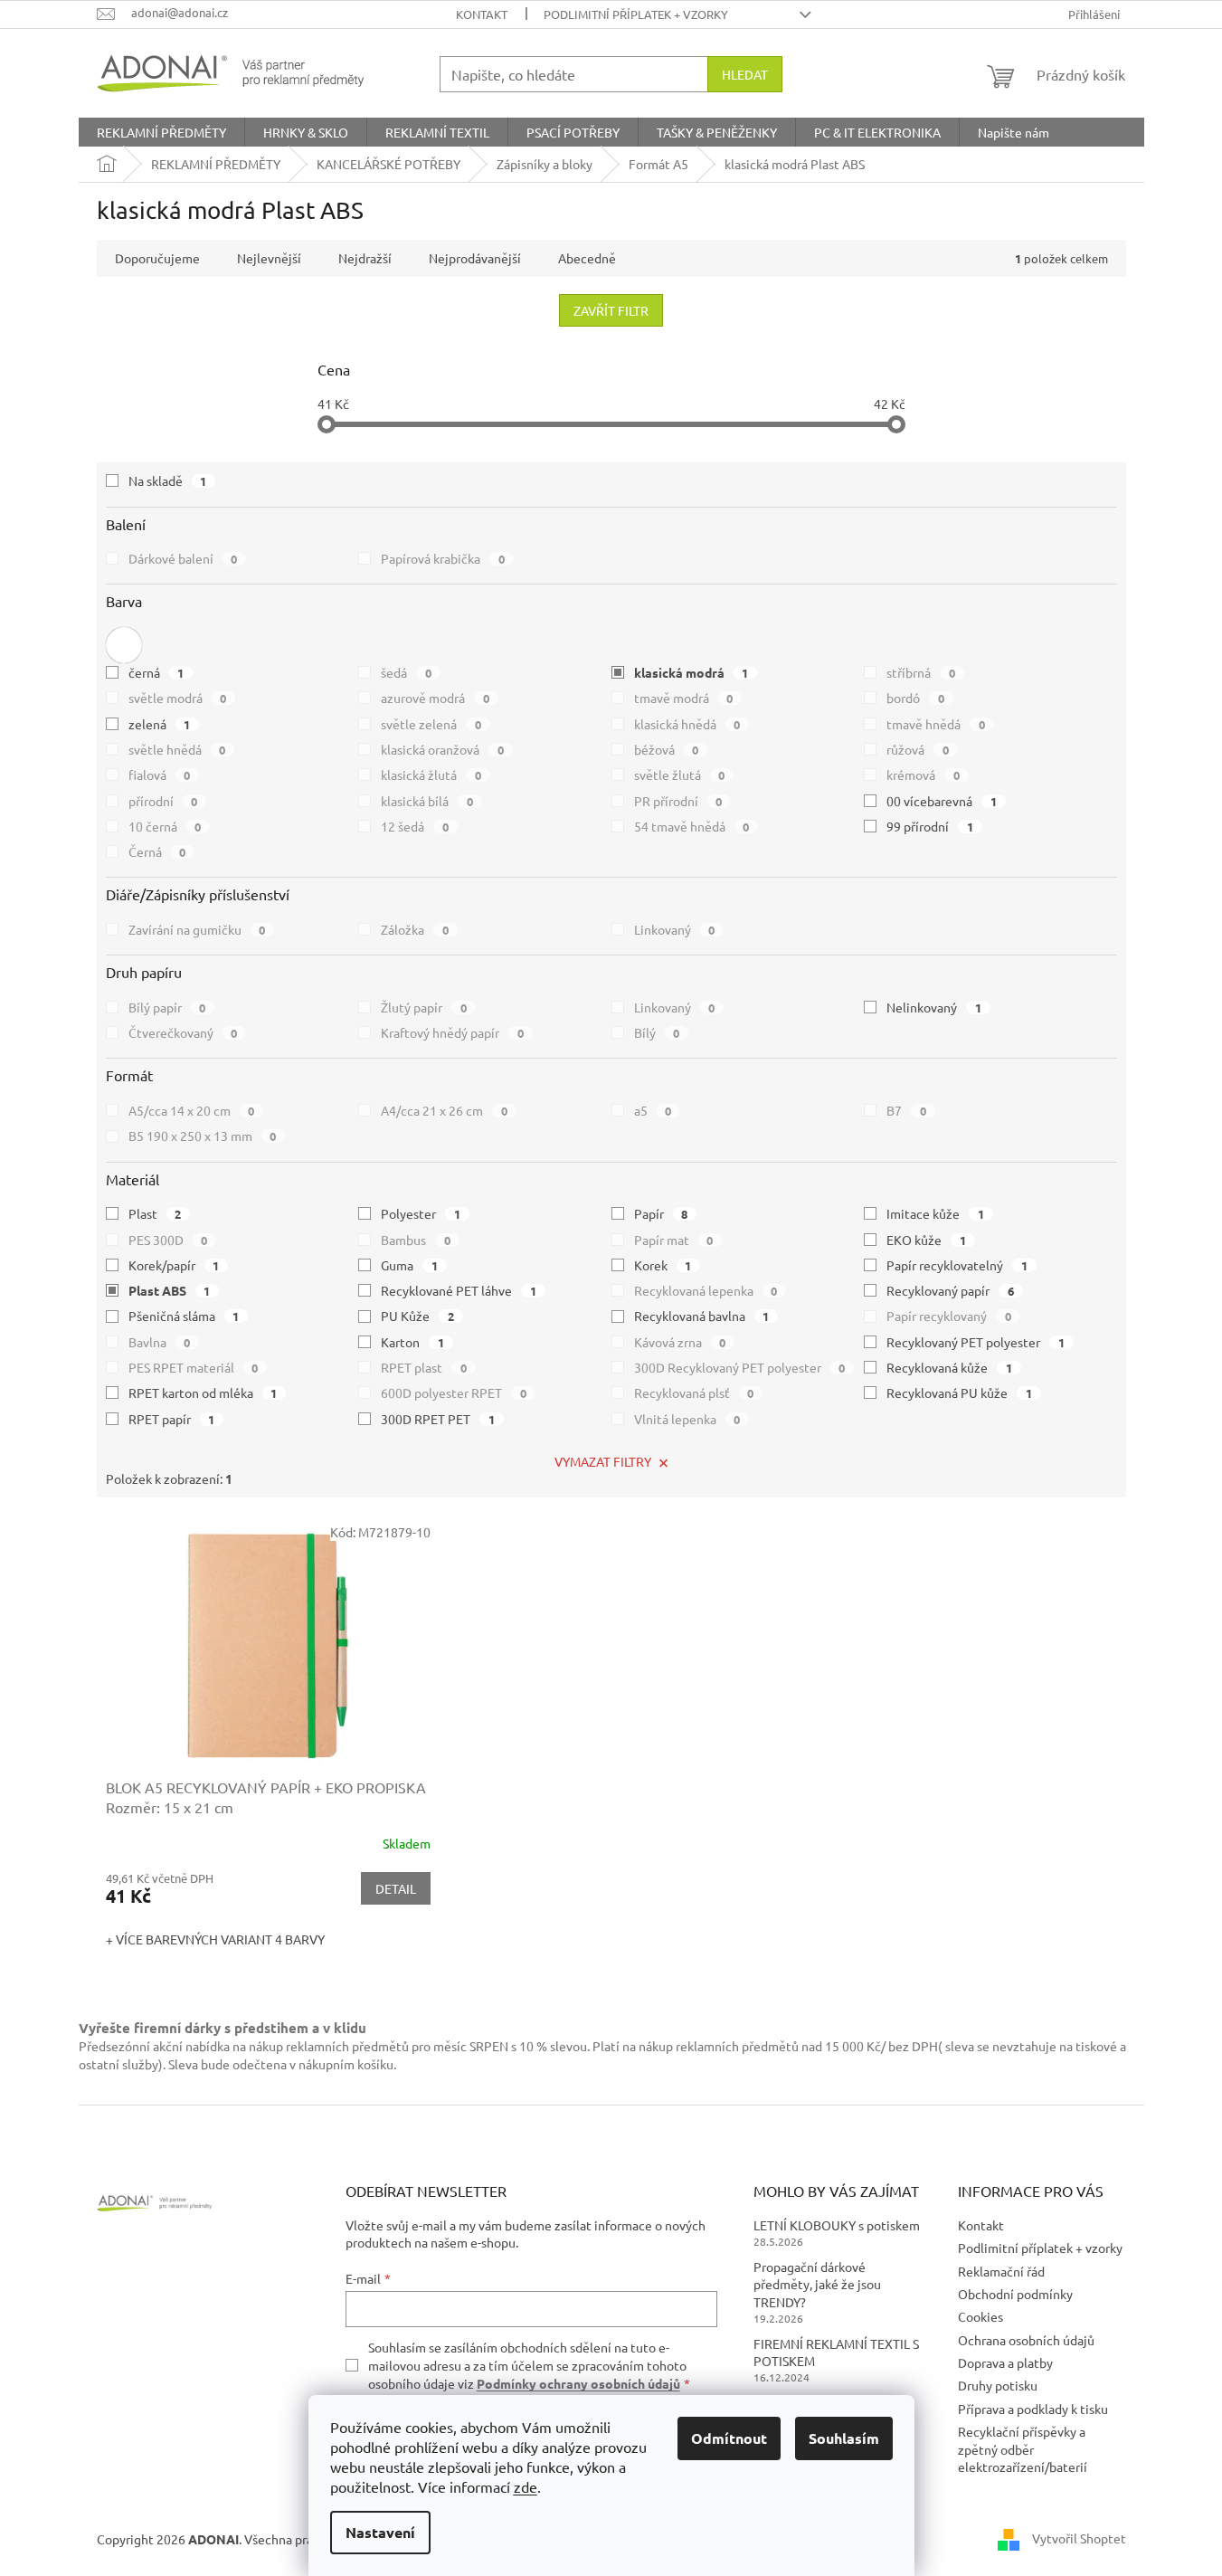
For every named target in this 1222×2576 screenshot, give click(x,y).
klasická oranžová (442, 749)
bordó (915, 698)
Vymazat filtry (603, 1461)
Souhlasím (844, 2438)
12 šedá (415, 826)
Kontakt (482, 14)
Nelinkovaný (934, 1007)
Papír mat (674, 1240)
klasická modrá (692, 672)
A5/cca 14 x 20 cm (192, 1110)
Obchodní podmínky (1015, 2294)
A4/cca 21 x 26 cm (444, 1110)
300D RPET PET (438, 1419)
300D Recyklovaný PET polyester (740, 1367)
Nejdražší (365, 258)
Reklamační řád (1001, 2271)
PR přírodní (678, 801)
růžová (918, 749)
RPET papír (172, 1419)
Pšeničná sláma (184, 1316)
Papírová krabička (443, 558)
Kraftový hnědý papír (452, 1032)
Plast (155, 1213)
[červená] (124, 645)
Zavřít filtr (611, 310)
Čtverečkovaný (183, 1032)
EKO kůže (926, 1240)
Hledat (745, 74)
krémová (923, 775)
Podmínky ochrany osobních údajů (578, 2383)
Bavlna (160, 1342)
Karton (412, 1342)
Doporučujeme (157, 258)
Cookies (980, 2316)
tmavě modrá (684, 698)
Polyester (421, 1213)
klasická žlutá (431, 775)
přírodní (163, 801)
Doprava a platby (1005, 2362)
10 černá (165, 826)
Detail (396, 1888)
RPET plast (424, 1367)
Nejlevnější (269, 258)
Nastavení (380, 2532)
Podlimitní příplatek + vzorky (636, 14)
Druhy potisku (998, 2385)
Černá (157, 851)
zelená (160, 724)
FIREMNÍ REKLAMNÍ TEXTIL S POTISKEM (836, 2352)
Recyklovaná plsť (694, 1393)
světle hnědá (177, 749)
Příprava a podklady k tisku (1033, 2409)
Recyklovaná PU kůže (959, 1393)
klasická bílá (427, 801)
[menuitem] (161, 132)
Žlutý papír (424, 1007)
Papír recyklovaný (949, 1316)
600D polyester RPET (454, 1393)
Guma (409, 1265)
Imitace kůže (935, 1213)
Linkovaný (675, 929)
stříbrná (921, 672)
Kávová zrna (680, 1342)
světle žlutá (680, 775)
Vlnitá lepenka (687, 1419)
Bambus (416, 1240)
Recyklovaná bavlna (702, 1316)
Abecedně (587, 258)
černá (156, 672)
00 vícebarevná (942, 801)
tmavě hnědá (936, 724)
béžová (667, 749)
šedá (406, 672)
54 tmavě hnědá (692, 826)
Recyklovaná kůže (949, 1367)
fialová (160, 775)
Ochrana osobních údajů (1026, 2340)
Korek (663, 1265)
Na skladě (168, 480)
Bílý (657, 1032)
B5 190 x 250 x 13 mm (203, 1136)
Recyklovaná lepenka (706, 1290)
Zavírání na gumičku (197, 929)
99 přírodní (930, 826)
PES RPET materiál (194, 1367)
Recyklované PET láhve (459, 1290)
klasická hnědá (687, 724)
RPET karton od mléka (203, 1393)
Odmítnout (729, 2438)
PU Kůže (417, 1316)
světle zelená (431, 724)
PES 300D (168, 1240)
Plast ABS (170, 1290)
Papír (661, 1213)
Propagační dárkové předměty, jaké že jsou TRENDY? (817, 2284)
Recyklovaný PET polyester (976, 1342)
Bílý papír (167, 1007)
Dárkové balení (183, 558)
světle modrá (178, 698)
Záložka (415, 929)
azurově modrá (435, 698)
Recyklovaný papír (950, 1290)
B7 (906, 1110)
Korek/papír (174, 1265)
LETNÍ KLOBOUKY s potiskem (837, 2225)
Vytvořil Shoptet (1079, 2537)
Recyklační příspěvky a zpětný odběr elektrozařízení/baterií (1023, 2449)
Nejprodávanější (475, 258)
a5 (653, 1110)
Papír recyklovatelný (957, 1265)
